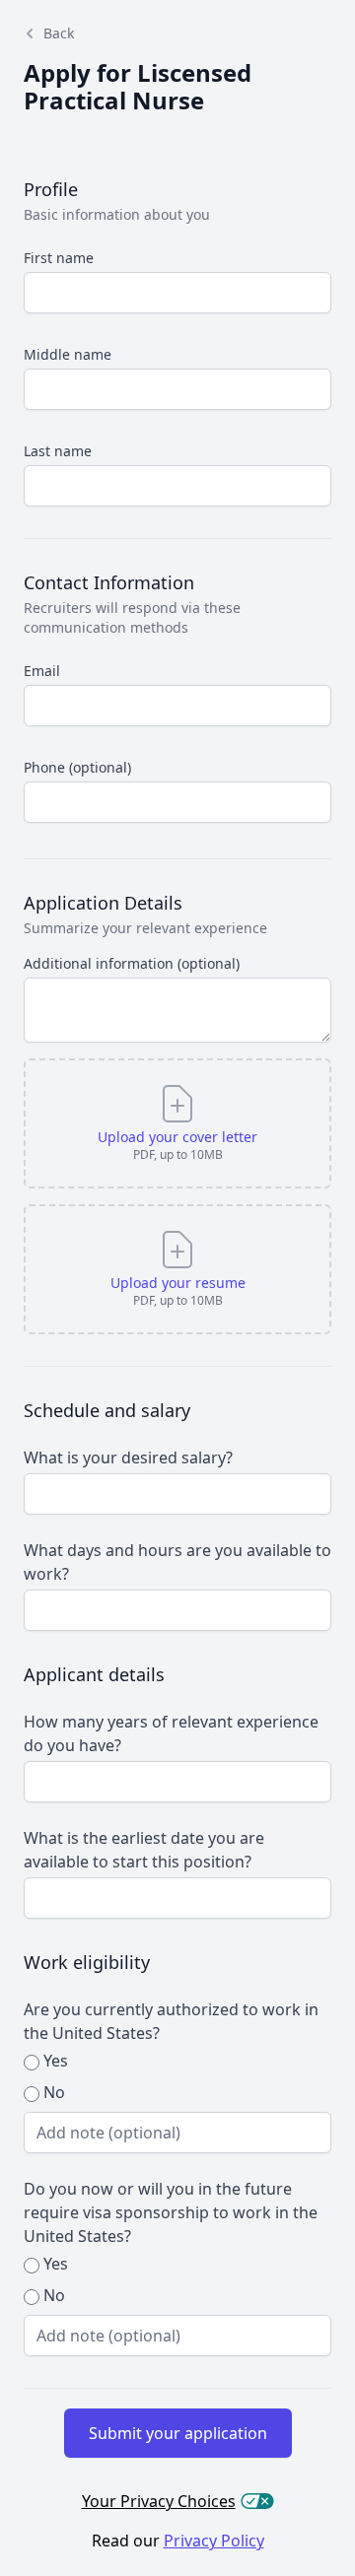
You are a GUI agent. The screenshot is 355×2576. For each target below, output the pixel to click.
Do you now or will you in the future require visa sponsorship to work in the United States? (171, 2212)
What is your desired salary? (128, 1457)
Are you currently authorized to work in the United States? (171, 2021)
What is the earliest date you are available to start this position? (144, 1850)
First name (59, 258)
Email (42, 671)
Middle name (68, 354)
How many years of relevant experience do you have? (171, 1733)
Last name (58, 451)
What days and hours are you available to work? (177, 1562)
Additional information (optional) (132, 963)
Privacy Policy (214, 2541)
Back (59, 33)
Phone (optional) (77, 767)
